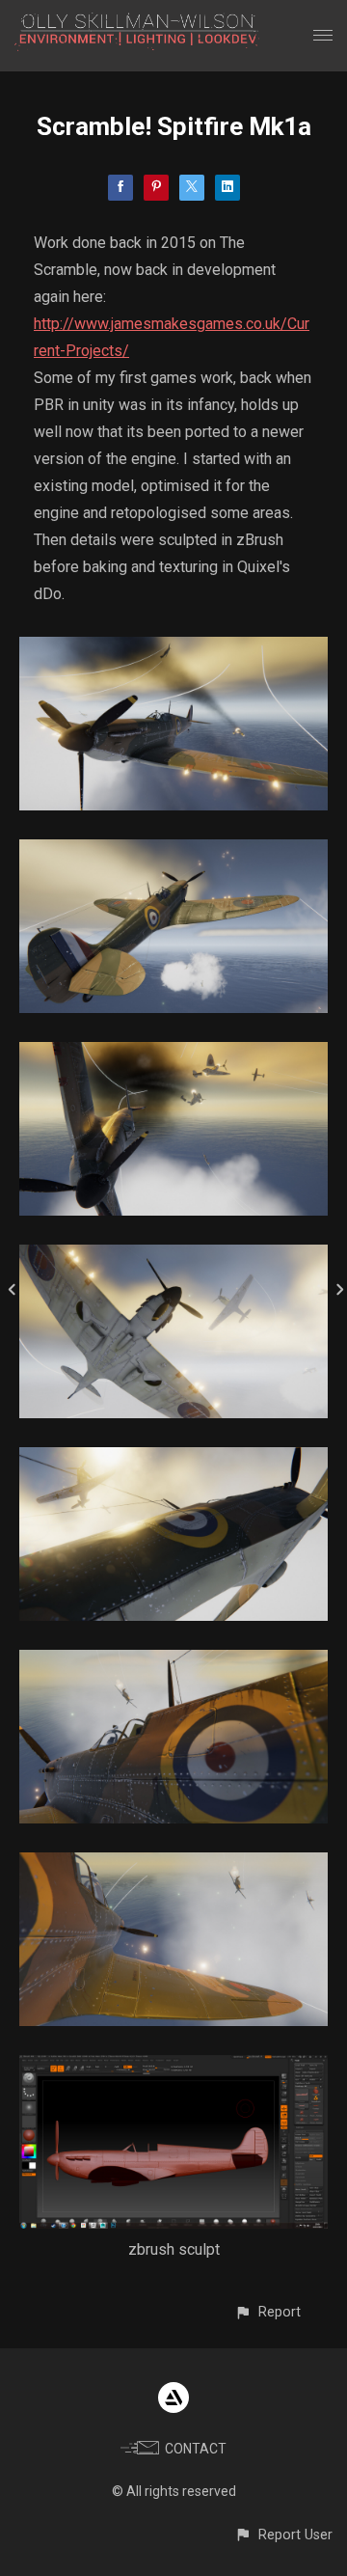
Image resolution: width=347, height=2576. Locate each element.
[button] (267, 2312)
